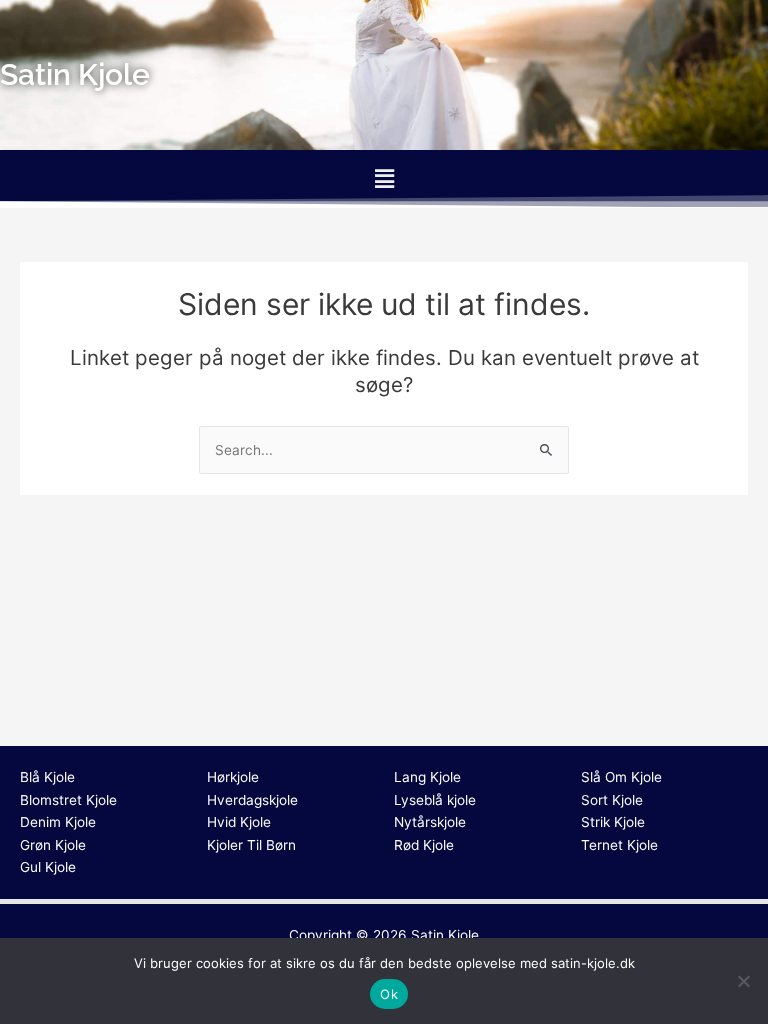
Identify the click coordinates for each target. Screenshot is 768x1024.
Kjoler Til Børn (251, 845)
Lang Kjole (427, 777)
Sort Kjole (612, 800)
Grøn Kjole (53, 845)
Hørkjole (233, 777)
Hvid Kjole (239, 822)
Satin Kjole (445, 935)
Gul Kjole (48, 867)
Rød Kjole (424, 845)
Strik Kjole (613, 822)
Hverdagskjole (252, 800)
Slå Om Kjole (621, 777)
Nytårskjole (430, 822)
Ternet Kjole (619, 845)
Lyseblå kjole (435, 800)
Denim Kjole (58, 822)
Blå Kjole (47, 777)
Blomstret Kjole (68, 800)
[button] (384, 178)
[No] (743, 981)
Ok (389, 994)
